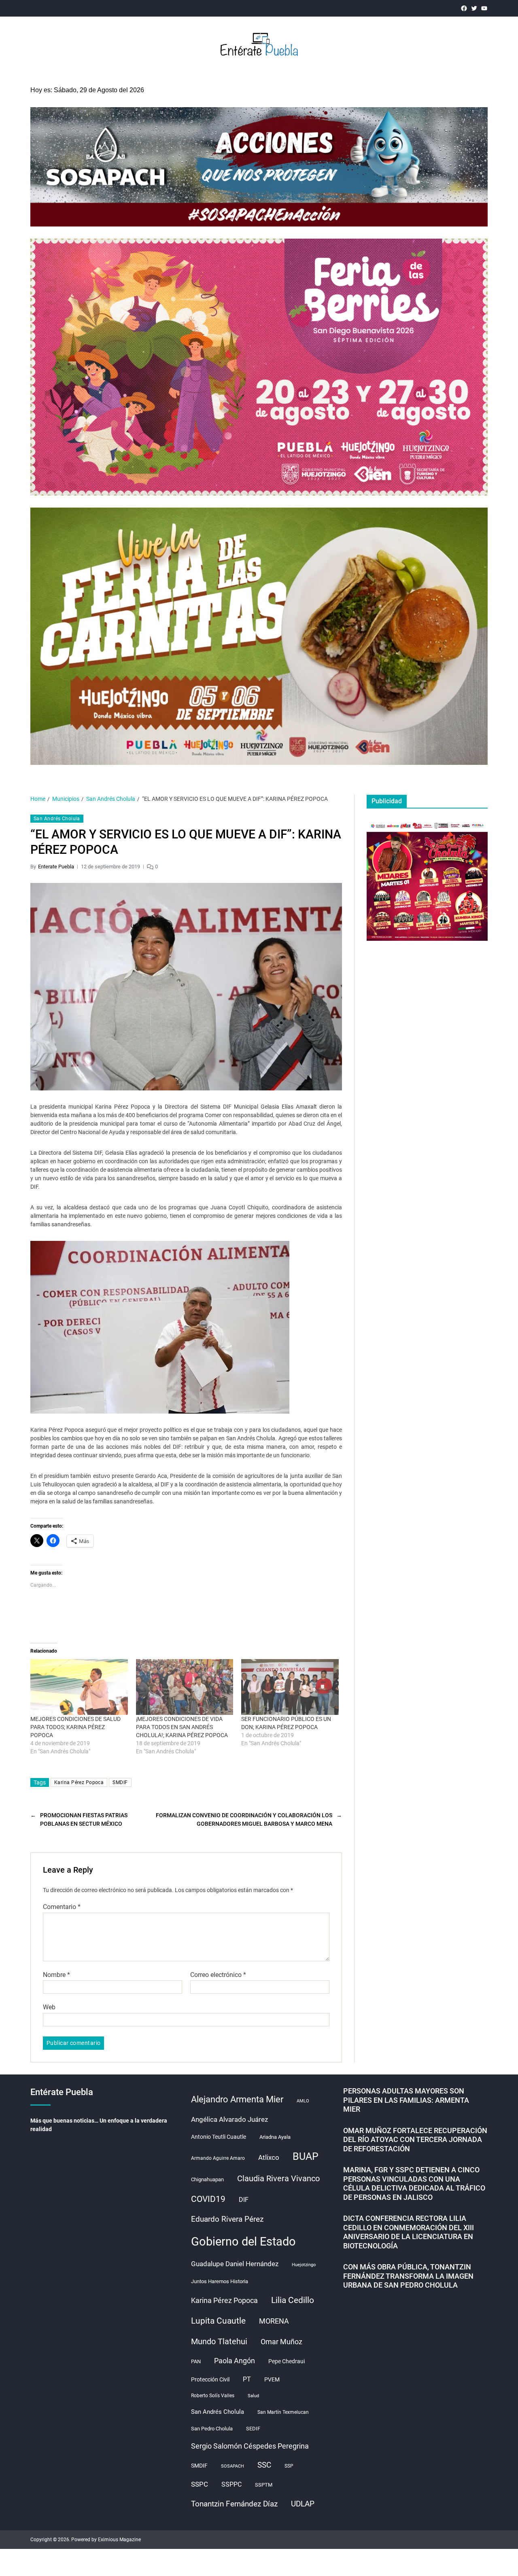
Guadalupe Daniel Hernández (235, 2264)
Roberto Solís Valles (213, 2396)
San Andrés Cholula (57, 819)
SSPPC (231, 2484)
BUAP (306, 2156)
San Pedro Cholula (212, 2429)
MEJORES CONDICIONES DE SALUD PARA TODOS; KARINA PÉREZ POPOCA (75, 1727)
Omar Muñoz (281, 2342)
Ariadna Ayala (275, 2137)
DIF (244, 2200)
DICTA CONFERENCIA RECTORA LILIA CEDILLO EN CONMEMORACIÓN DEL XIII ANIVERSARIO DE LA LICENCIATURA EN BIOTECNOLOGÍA (409, 2232)
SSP (289, 2466)
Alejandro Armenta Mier (237, 2099)
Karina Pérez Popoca (79, 1782)
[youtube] (484, 8)
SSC (264, 2465)
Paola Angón (235, 2361)
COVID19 (208, 2199)
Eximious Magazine (119, 2540)
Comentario (62, 1907)
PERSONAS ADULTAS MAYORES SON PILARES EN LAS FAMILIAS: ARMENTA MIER (406, 2100)
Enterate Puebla (56, 867)
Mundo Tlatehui (219, 2341)
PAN (196, 2361)
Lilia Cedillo (293, 2300)
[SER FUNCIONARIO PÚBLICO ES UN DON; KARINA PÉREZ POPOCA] (290, 1687)
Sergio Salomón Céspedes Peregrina (250, 2446)
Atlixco (269, 2157)
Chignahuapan (207, 2179)
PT (247, 2379)
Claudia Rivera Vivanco (278, 2178)
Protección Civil (210, 2379)
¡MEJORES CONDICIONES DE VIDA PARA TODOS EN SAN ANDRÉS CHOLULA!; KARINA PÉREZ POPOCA (182, 1727)
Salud (253, 2396)
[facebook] (464, 8)
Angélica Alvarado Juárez (229, 2120)
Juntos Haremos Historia (220, 2281)
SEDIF (253, 2429)
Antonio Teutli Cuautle (219, 2137)
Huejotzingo (304, 2265)
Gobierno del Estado (243, 2242)
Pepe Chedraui (287, 2361)
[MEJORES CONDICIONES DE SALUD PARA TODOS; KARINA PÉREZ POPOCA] (79, 1687)
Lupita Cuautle (218, 2321)
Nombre (56, 1975)
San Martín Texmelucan (283, 2412)
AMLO (303, 2101)
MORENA (274, 2321)
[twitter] (474, 8)
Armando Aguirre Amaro (218, 2158)
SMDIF (120, 1782)
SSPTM (264, 2485)
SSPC (200, 2484)
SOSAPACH (232, 2466)
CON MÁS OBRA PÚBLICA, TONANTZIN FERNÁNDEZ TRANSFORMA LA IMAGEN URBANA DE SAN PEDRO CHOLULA (408, 2276)
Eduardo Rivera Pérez (227, 2219)
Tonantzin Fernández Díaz (234, 2504)
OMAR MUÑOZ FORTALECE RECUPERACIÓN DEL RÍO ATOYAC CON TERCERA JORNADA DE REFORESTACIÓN (415, 2140)
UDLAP (303, 2504)
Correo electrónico (218, 1975)
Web (49, 2007)
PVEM (272, 2379)
